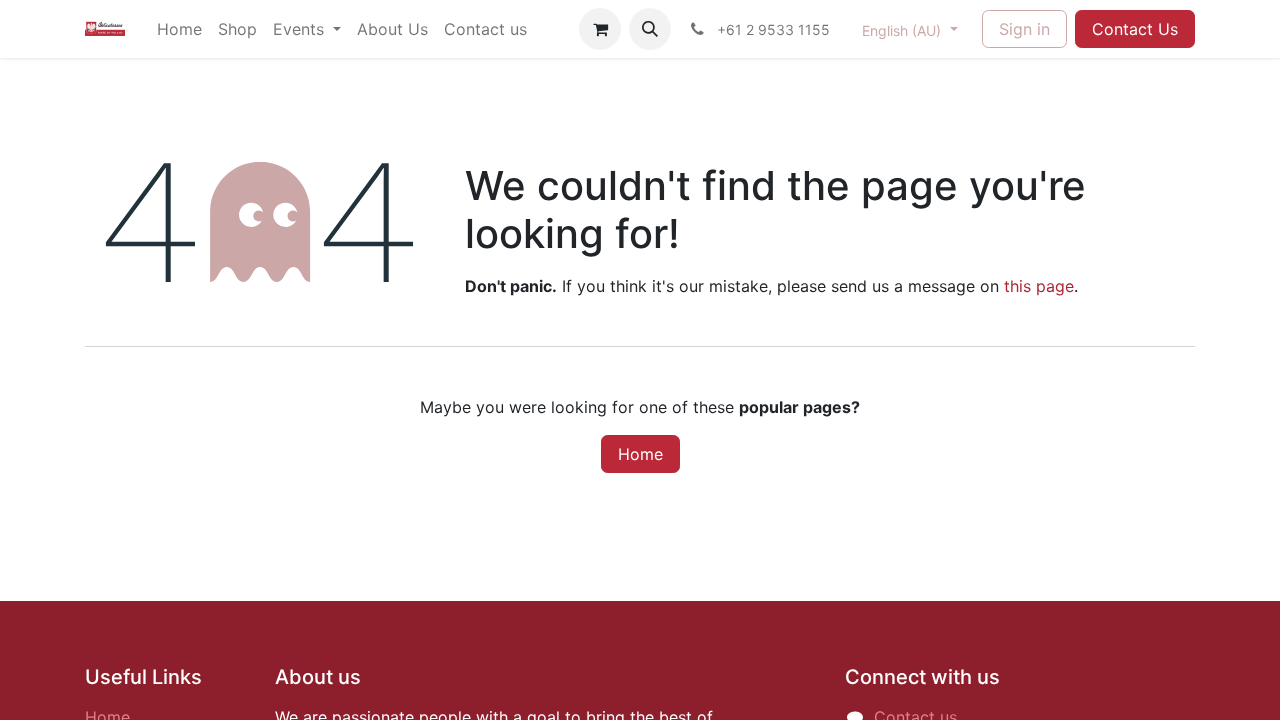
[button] (650, 29)
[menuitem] (179, 29)
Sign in (1024, 29)
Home (640, 454)
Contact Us (1135, 29)
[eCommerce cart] (600, 29)
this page (1039, 286)
